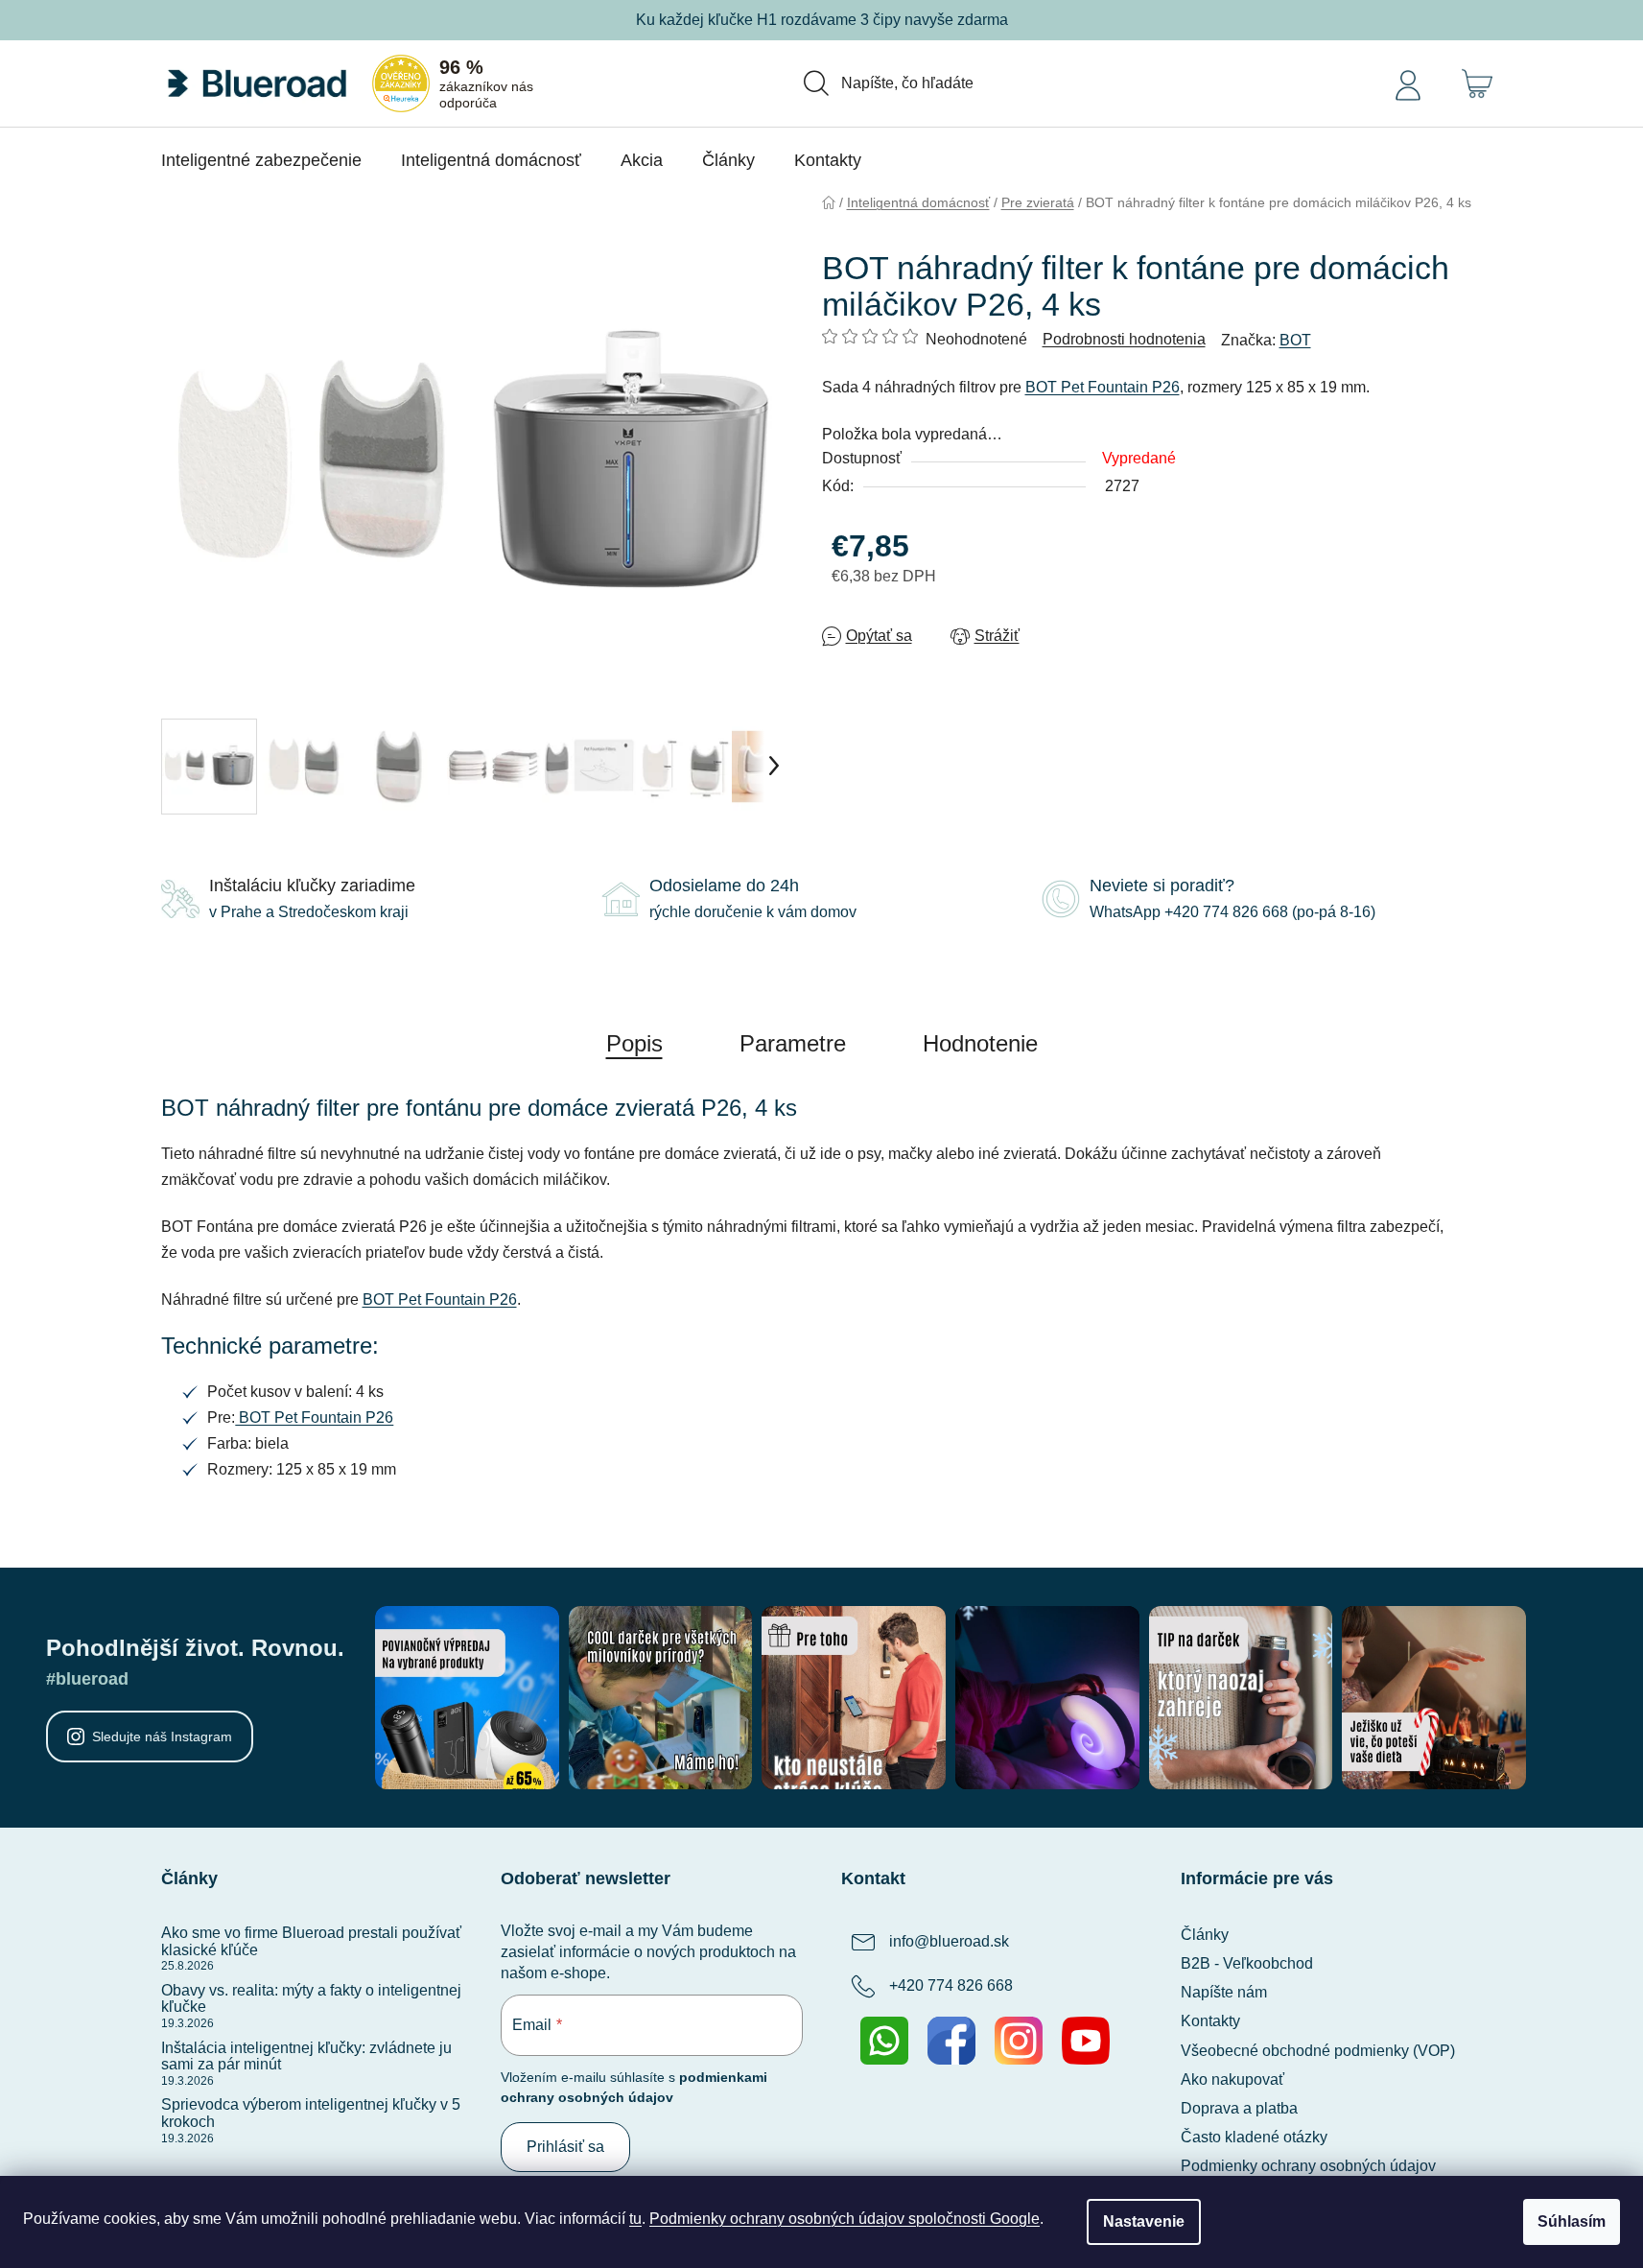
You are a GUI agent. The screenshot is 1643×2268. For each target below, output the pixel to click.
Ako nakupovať (1232, 2079)
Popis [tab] (634, 1043)
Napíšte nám (1224, 1992)
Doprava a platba (1239, 2108)
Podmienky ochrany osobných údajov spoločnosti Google (845, 2219)
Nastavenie (1144, 2221)
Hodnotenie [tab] (980, 1043)
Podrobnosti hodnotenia (1124, 339)
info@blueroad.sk (949, 1941)
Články (1205, 1935)
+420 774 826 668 (951, 1985)
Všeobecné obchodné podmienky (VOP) (1318, 2051)
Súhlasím (1572, 2221)
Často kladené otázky (1254, 2137)
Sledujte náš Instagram (162, 1736)
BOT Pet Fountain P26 (1103, 387)
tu (635, 2219)
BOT (1295, 340)
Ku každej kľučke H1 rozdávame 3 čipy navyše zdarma (822, 20)
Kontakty (1210, 2021)
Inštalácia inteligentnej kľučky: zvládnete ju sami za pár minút (306, 2056)
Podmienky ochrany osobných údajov (1308, 2166)
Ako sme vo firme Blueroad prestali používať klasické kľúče (311, 1941)
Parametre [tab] (793, 1043)
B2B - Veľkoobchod (1247, 1963)
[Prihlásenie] (1408, 83)
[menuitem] (261, 160)
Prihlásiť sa (565, 2147)
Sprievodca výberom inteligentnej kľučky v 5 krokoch (311, 2113)
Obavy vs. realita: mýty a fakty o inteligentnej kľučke (311, 1999)
